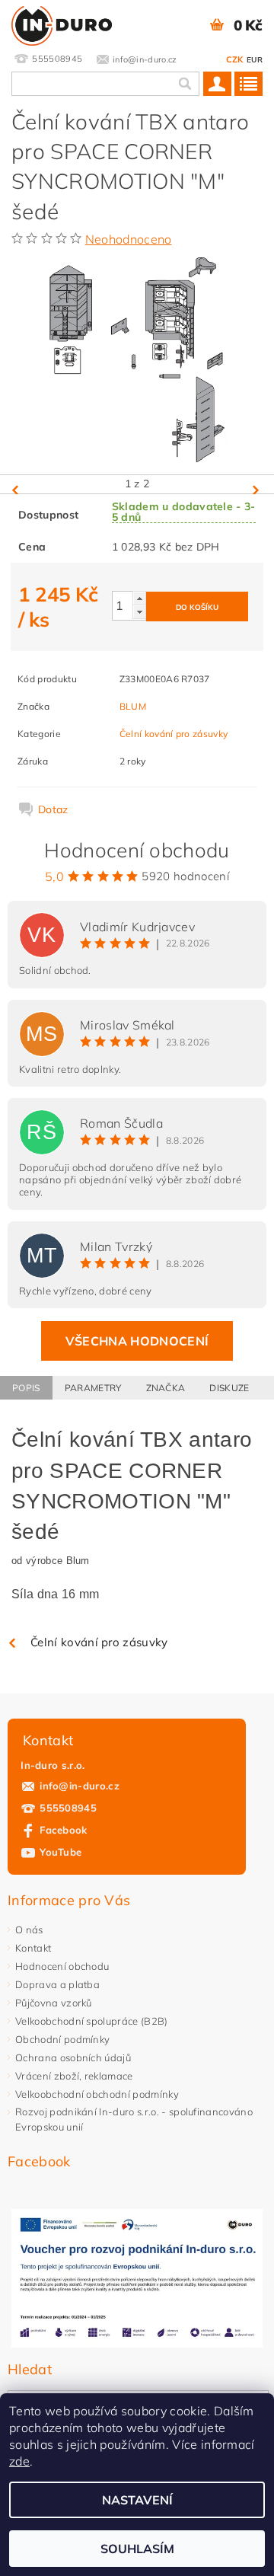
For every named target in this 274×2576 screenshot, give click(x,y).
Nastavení (137, 2500)
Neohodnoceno (129, 239)
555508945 (68, 1808)
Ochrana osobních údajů (73, 2057)
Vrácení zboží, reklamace (74, 2076)
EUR (255, 60)
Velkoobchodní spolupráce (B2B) (92, 2021)
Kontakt (33, 1948)
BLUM (133, 706)
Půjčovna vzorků (54, 2003)
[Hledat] (184, 84)
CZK (235, 59)
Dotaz (53, 809)
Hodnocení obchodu (62, 1966)
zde (19, 2461)
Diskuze (229, 1388)
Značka (166, 1388)
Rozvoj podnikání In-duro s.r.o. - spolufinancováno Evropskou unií (134, 2119)
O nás (29, 1930)
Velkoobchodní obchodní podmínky (97, 2094)
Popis (26, 1388)
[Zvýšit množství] (139, 598)
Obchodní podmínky (62, 2039)
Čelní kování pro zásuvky (174, 734)
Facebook (64, 1830)
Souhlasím (137, 2549)
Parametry (93, 1388)
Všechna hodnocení (137, 1341)
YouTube (61, 1852)
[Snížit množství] (139, 612)
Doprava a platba (57, 1984)
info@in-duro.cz (80, 1786)
